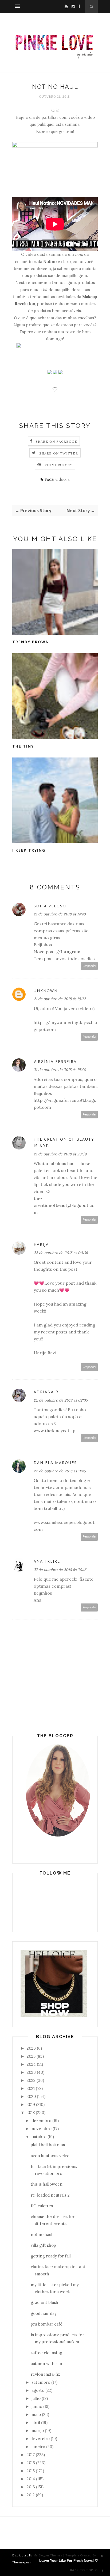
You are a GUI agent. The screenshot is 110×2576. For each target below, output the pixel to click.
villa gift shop (43, 2245)
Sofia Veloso (50, 906)
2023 (31, 2072)
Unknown (46, 991)
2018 (31, 2113)
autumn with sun (46, 2364)
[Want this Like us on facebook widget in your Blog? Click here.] (102, 2571)
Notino (50, 262)
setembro (41, 2382)
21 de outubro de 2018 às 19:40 (60, 1070)
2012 (31, 2495)
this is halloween (47, 2184)
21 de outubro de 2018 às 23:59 (60, 1154)
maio (36, 2414)
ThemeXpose (22, 2562)
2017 (31, 2455)
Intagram (70, 952)
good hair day (44, 2313)
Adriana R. (47, 1392)
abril (36, 2422)
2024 (31, 2064)
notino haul (42, 2235)
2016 (31, 2463)
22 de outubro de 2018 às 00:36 (61, 1253)
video (60, 479)
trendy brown (31, 642)
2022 (31, 2080)
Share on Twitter (59, 453)
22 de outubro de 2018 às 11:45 (60, 1471)
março (38, 2431)
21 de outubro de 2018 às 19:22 (60, 999)
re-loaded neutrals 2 (50, 2195)
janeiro (38, 2447)
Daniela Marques (55, 1463)
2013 (31, 2487)
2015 (31, 2471)
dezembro (41, 2121)
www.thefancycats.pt (55, 1431)
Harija (41, 1244)
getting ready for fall (51, 2256)
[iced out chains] (54, 2015)
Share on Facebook (57, 441)
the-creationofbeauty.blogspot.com (64, 1205)
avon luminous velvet (51, 2156)
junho (37, 2406)
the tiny (23, 746)
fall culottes (42, 2206)
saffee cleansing (46, 2353)
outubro (39, 2137)
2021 (31, 2088)
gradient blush (44, 2302)
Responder (89, 966)
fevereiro (41, 2439)
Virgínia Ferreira (55, 1061)
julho (36, 2398)
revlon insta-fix (45, 2374)
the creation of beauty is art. (64, 1143)
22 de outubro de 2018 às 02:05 (61, 1400)
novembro (42, 2129)
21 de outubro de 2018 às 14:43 (60, 914)
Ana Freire (47, 1561)
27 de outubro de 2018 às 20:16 (60, 1570)
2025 (31, 2056)
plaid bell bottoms (48, 2145)
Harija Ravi (45, 1353)
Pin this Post (59, 465)
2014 (31, 2479)
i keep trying (29, 850)
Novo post (44, 952)
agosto (38, 2390)
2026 (31, 2048)
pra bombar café (47, 2324)
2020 (31, 2096)
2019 (31, 2104)
